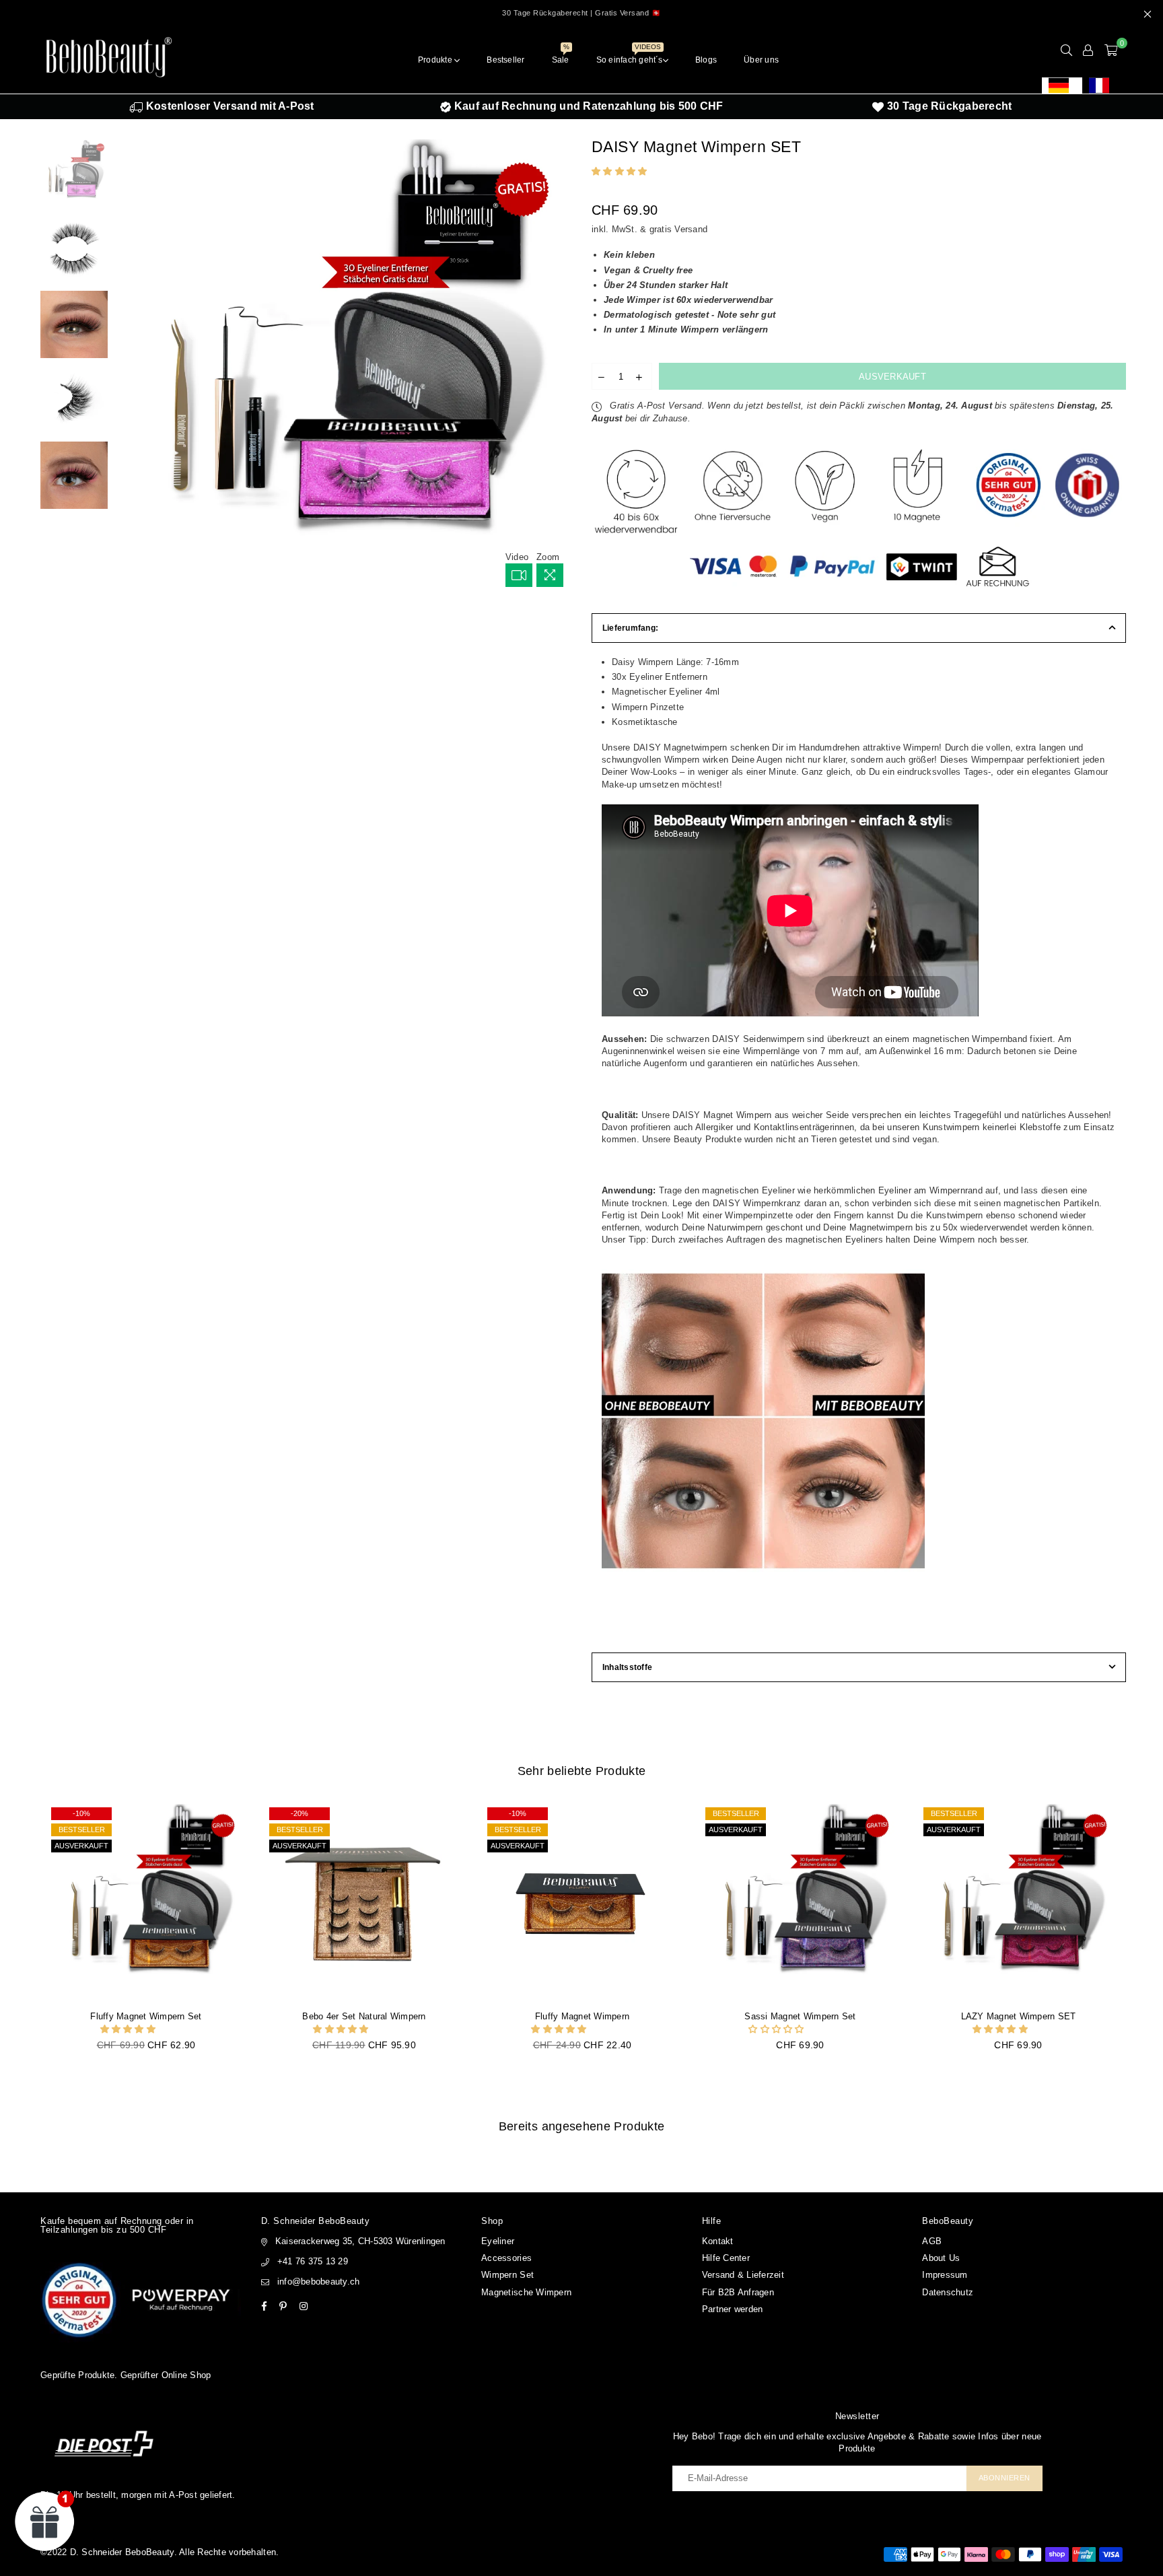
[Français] (1102, 85)
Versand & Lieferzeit (743, 2275)
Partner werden (733, 2309)
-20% (299, 1813)
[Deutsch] (1062, 85)
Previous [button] (129, 367)
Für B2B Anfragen (738, 2292)
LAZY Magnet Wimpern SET (1019, 2016)
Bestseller (505, 60)
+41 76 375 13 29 (313, 2261)
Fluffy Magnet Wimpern (582, 2016)
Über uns (761, 60)
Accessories (506, 2258)
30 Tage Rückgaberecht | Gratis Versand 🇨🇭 (581, 13)
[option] (1102, 85)
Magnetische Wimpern (526, 2292)
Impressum (945, 2275)
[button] (621, 171)
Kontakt (718, 2241)
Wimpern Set (507, 2275)
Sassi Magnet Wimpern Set (800, 2016)
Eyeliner (498, 2241)
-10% (81, 1813)
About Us (941, 2258)
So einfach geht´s (630, 56)
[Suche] (1066, 50)
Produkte (436, 60)
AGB (932, 2241)
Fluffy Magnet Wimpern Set (146, 2016)
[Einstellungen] (1088, 50)
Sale (561, 56)
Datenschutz (948, 2292)
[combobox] (1062, 85)
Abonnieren (1005, 2478)
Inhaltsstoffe (627, 1667)
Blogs (706, 60)
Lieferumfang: (630, 628)
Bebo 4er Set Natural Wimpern (364, 2016)
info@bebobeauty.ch (319, 2282)
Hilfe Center (726, 2258)
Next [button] (560, 367)
